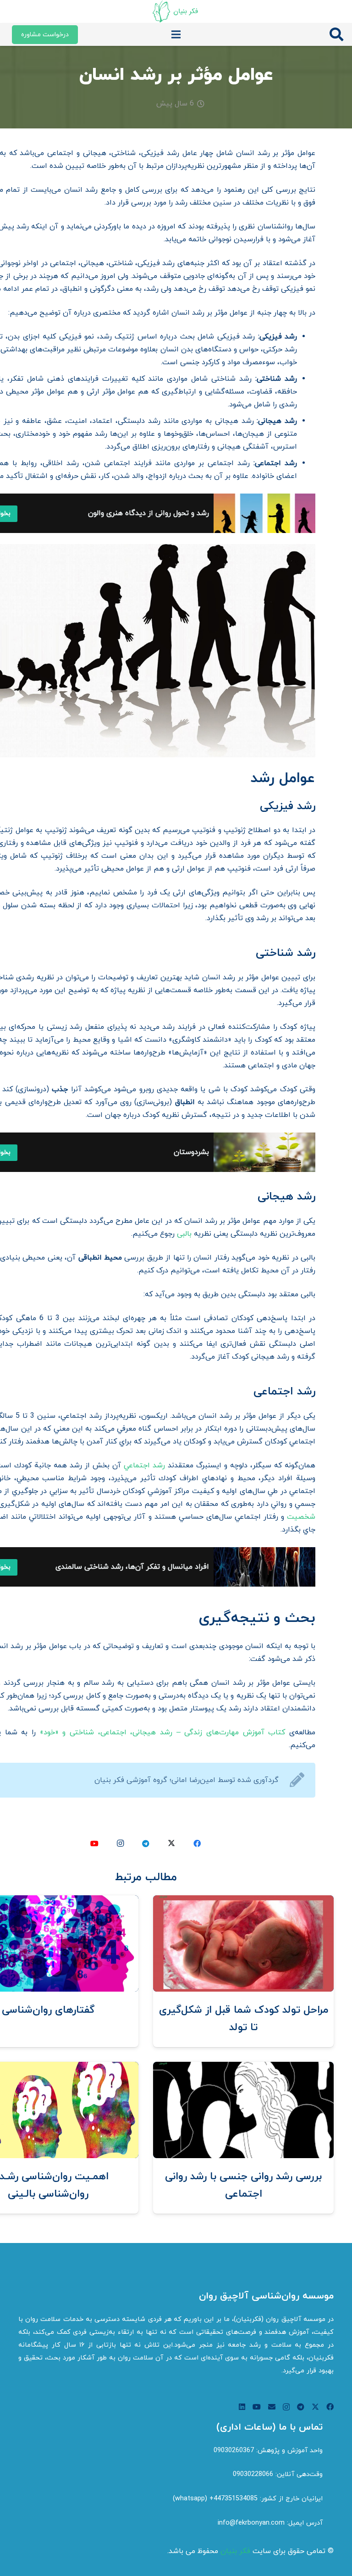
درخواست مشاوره (45, 35)
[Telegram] (146, 1843)
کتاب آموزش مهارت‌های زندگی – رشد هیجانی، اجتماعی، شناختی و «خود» (163, 1732)
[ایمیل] (272, 2407)
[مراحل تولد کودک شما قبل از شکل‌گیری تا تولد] (243, 1902)
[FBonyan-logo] (176, 11)
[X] (171, 1843)
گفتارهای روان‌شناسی (48, 2010)
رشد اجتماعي (144, 1466)
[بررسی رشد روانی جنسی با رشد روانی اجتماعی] (243, 2068)
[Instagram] (120, 1843)
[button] (336, 35)
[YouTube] (94, 1843)
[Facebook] (197, 1843)
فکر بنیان (235, 2551)
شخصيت (301, 1517)
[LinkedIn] (242, 2407)
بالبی (184, 1234)
